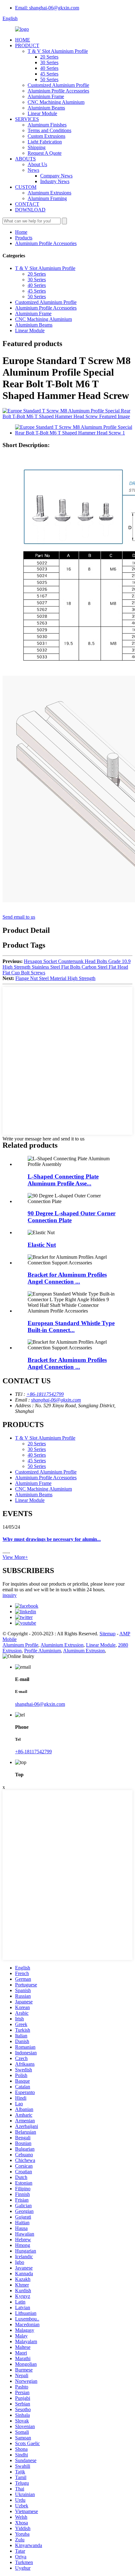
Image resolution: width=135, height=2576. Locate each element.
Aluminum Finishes (47, 125)
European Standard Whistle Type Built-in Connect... (71, 1327)
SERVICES (27, 119)
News (33, 170)
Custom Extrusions (46, 136)
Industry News (55, 181)
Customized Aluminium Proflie (58, 85)
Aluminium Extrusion (62, 1645)
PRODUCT (27, 45)
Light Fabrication (45, 142)
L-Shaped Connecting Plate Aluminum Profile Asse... (63, 1180)
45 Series (49, 74)
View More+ (15, 1557)
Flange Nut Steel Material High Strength (55, 978)
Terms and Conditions (49, 130)
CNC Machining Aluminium (56, 102)
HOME (23, 40)
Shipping (37, 147)
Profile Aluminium (43, 1651)
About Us (37, 164)
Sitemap (108, 1634)
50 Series (49, 79)
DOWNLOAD (30, 210)
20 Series (49, 57)
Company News (56, 176)
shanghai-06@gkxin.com (56, 1400)
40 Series (49, 68)
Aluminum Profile (20, 1645)
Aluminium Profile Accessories (58, 91)
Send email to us (19, 917)
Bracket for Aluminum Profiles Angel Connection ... (67, 1278)
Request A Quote (45, 153)
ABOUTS (25, 159)
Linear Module (42, 113)
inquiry (10, 1595)
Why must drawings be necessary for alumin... (52, 1539)
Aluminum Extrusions (49, 193)
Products (24, 238)
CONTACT (27, 204)
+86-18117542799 (45, 1394)
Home (21, 232)
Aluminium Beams (46, 108)
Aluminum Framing (47, 198)
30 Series (49, 62)
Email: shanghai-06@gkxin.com (47, 8)
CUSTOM (26, 187)
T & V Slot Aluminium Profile (58, 51)
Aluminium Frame (46, 96)
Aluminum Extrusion (84, 1651)
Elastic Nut (42, 1245)
